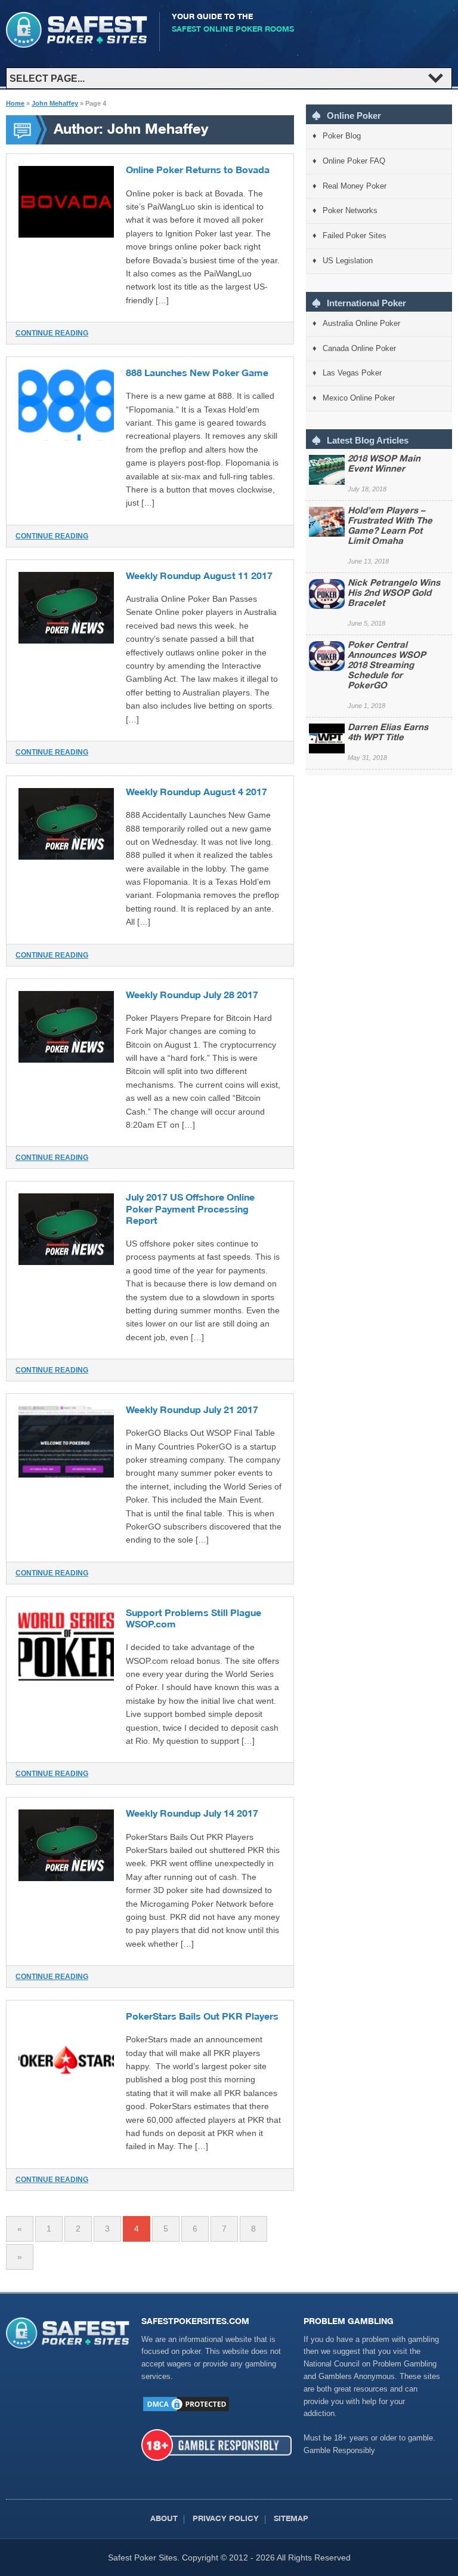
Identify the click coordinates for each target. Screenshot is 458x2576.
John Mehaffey (55, 103)
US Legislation (348, 261)
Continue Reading (52, 333)
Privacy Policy (226, 2520)
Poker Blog (342, 136)
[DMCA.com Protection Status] (186, 2410)
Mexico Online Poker (359, 398)
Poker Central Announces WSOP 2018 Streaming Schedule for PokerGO (387, 666)
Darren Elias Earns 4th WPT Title (388, 733)
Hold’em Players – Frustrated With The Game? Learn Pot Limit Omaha (390, 527)
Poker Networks (350, 210)
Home (15, 103)
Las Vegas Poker (352, 373)
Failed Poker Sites (355, 236)
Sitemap (291, 2520)
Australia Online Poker (361, 323)
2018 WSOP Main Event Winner (384, 464)
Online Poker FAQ (354, 161)
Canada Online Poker (359, 348)
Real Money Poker (355, 186)
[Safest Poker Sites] (77, 45)
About (164, 2520)
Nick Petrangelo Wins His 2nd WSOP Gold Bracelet (394, 594)
